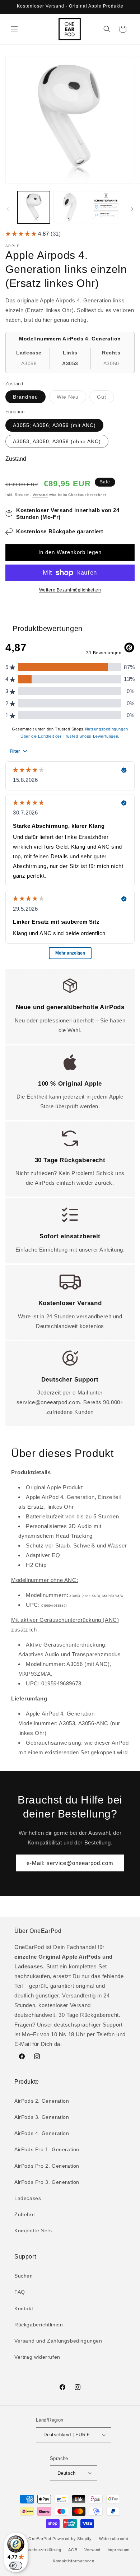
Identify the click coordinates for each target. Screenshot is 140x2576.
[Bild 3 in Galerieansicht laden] (106, 207)
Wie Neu (71, 398)
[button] (14, 29)
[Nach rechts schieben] (132, 209)
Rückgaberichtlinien (39, 2325)
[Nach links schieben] (8, 209)
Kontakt (24, 2308)
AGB (73, 2550)
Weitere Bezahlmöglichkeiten (70, 590)
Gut (105, 398)
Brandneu (25, 397)
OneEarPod (40, 2539)
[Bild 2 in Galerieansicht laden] (70, 207)
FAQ (20, 2292)
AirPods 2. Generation (42, 2101)
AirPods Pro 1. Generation (47, 2149)
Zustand (16, 459)
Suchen (24, 2276)
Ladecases (28, 2198)
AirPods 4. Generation (42, 2133)
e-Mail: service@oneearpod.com (70, 1863)
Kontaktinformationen (74, 2561)
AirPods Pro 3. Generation (47, 2182)
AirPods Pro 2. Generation (47, 2166)
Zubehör (25, 2214)
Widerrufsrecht (114, 2539)
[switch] (16, 2566)
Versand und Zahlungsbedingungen (58, 2341)
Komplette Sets (33, 2231)
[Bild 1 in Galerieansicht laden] (34, 207)
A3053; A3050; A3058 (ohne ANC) (57, 441)
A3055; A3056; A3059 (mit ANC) (54, 425)
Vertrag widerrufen (37, 2357)
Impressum (119, 2550)
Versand (40, 495)
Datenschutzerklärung (39, 2550)
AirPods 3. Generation (42, 2117)
